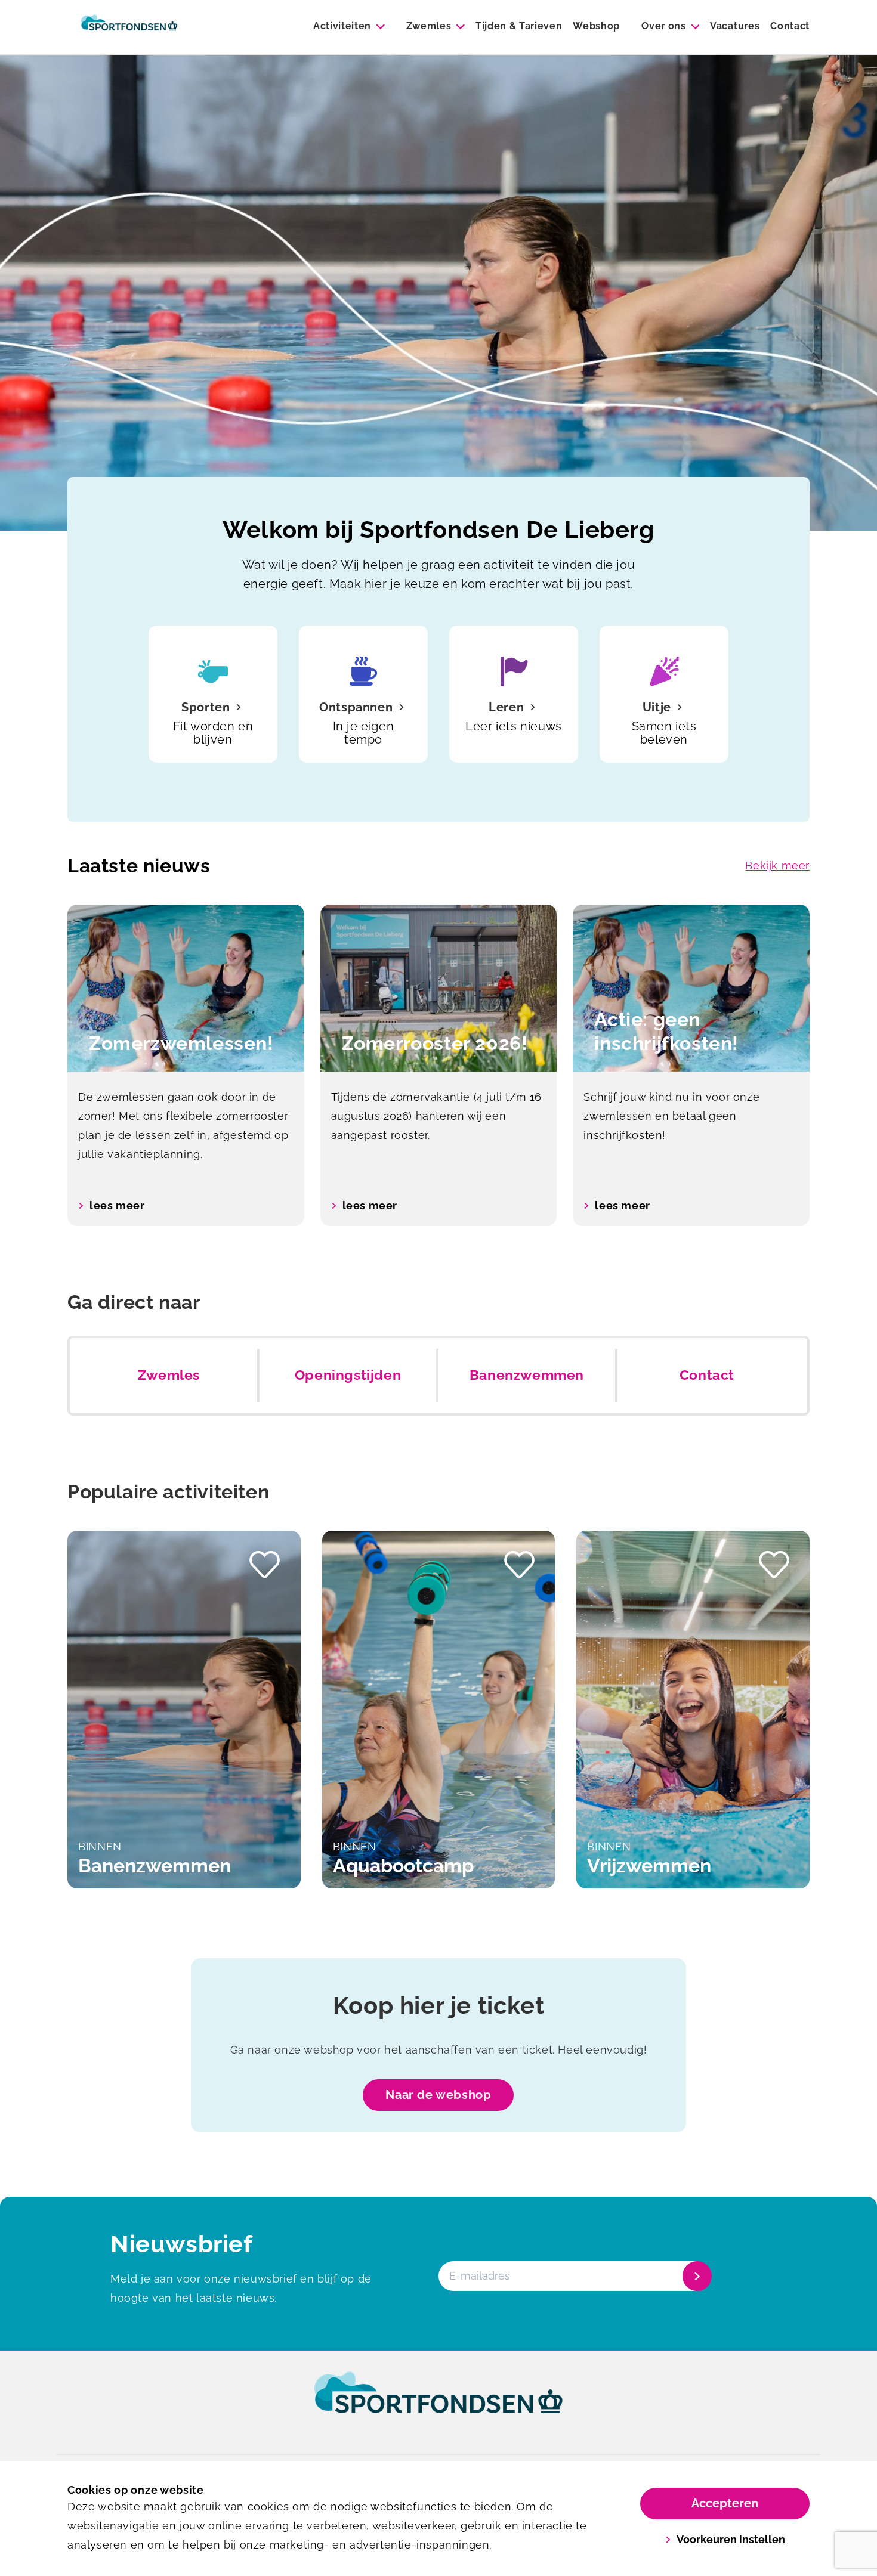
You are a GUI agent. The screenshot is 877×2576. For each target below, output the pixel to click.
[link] (438, 2404)
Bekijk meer (777, 866)
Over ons (663, 26)
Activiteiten (342, 26)
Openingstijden (348, 1375)
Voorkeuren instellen (731, 2539)
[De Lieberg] (129, 27)
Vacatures (735, 26)
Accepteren (725, 2503)
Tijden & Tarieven (519, 26)
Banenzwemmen (527, 1375)
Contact (790, 26)
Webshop (596, 26)
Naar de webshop (438, 2095)
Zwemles (429, 26)
